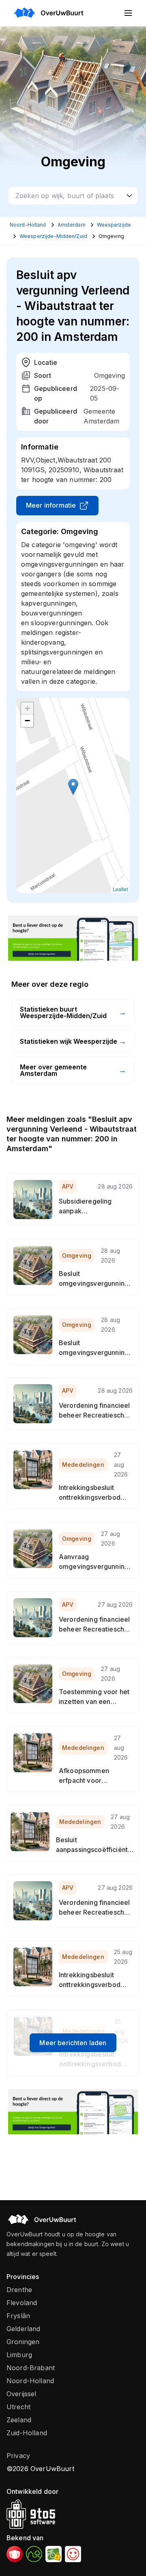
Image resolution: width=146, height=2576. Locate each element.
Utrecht (18, 2407)
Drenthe (19, 2290)
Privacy (18, 2456)
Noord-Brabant (31, 2368)
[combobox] (73, 196)
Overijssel (21, 2394)
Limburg (19, 2355)
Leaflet (120, 889)
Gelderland (24, 2329)
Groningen (23, 2342)
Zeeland (19, 2420)
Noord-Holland (30, 2381)
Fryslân (18, 2316)
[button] (73, 787)
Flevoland (22, 2303)
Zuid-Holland (27, 2433)
